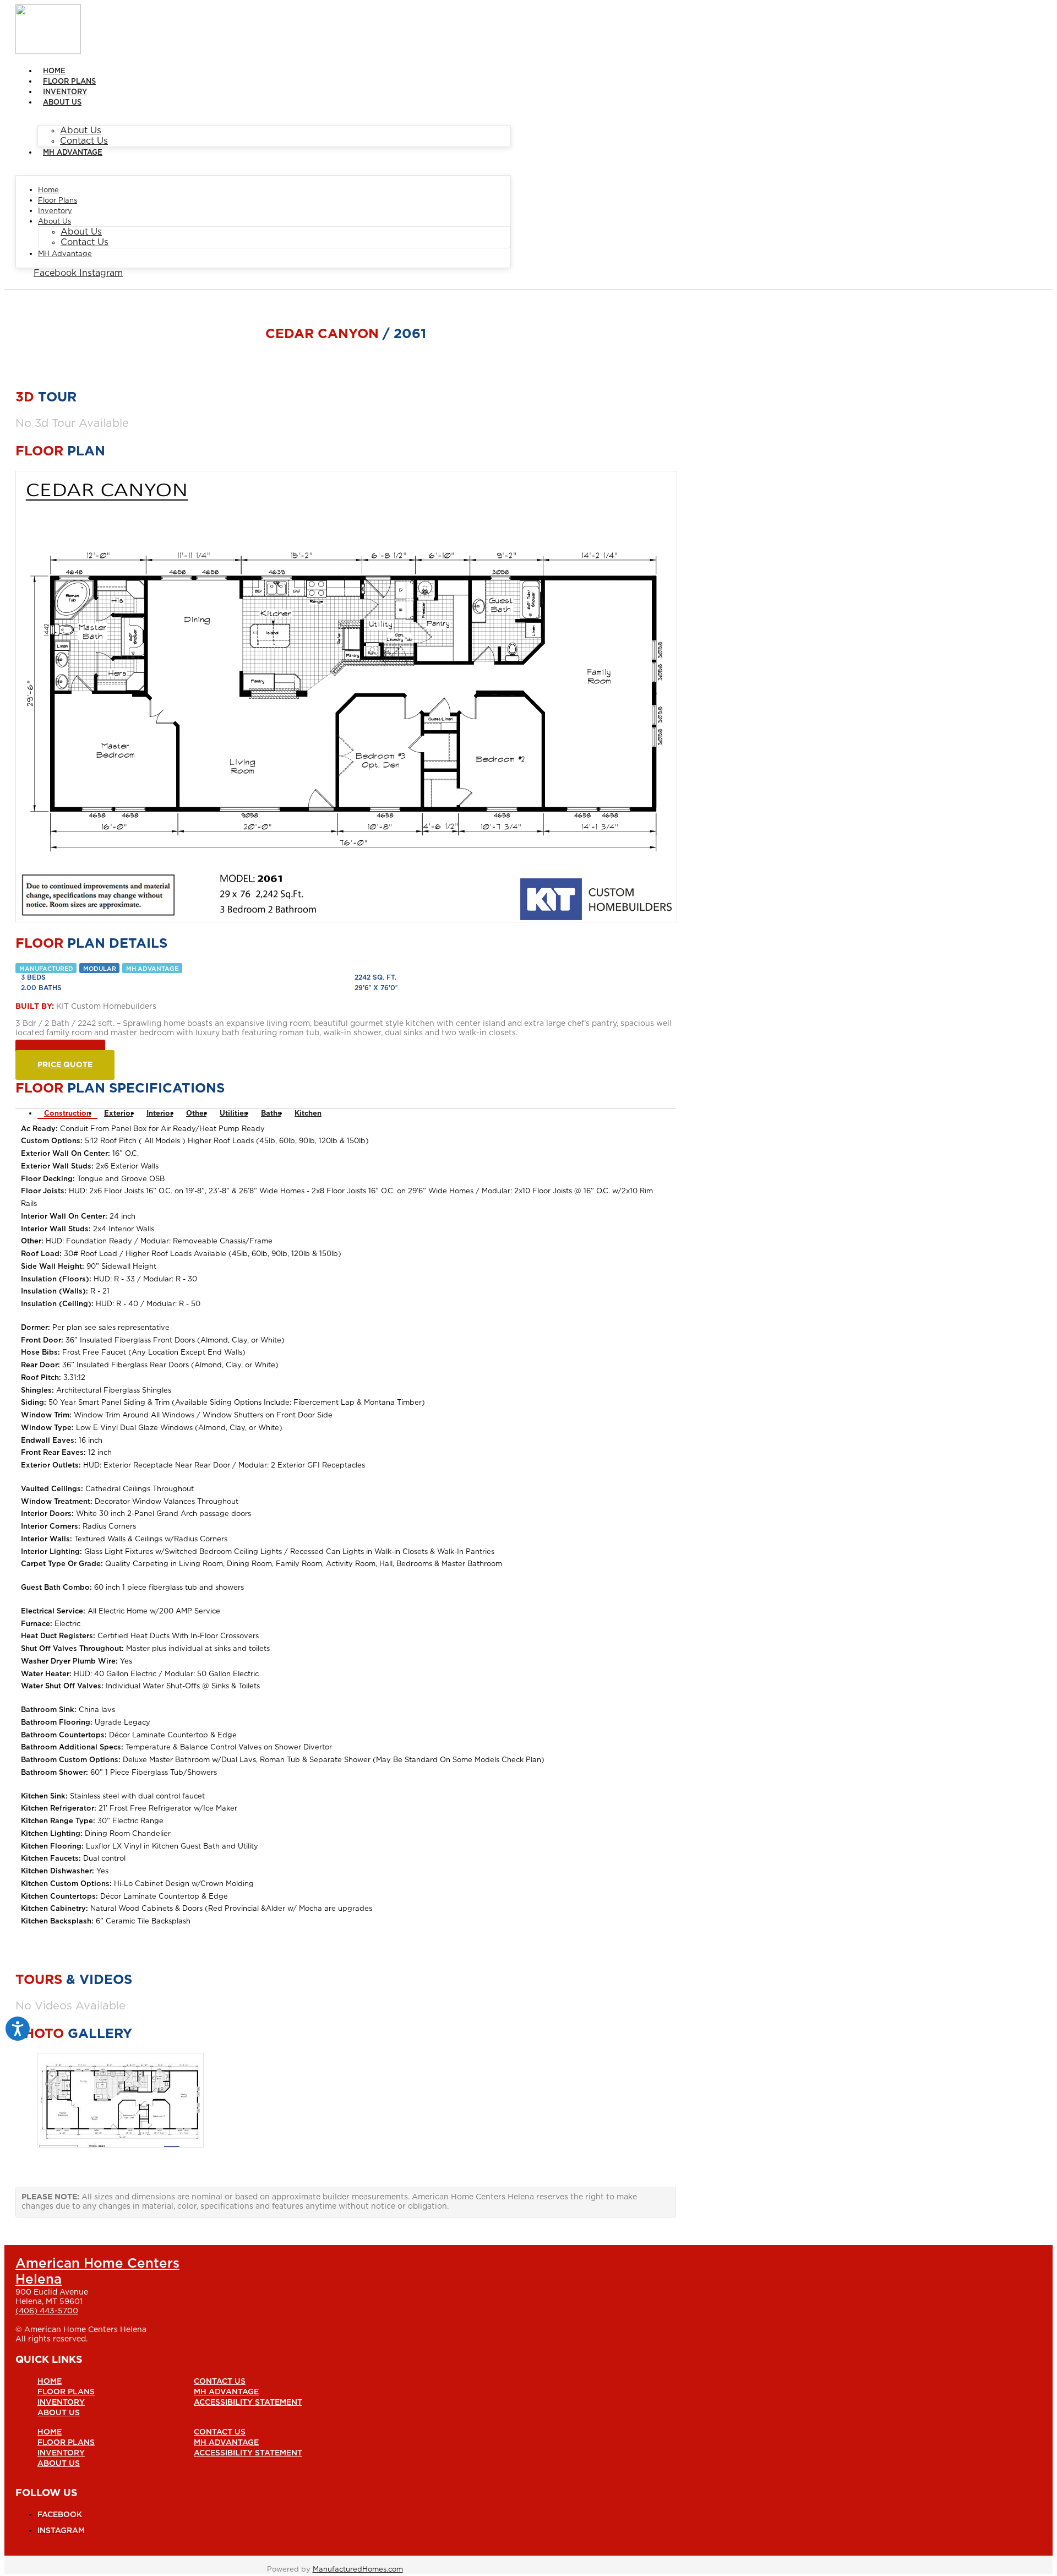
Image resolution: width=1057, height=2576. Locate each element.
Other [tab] (196, 1114)
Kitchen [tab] (308, 1114)
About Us (62, 103)
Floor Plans (69, 82)
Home (54, 71)
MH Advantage (73, 153)
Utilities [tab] (234, 1114)
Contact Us (84, 141)
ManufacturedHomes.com (358, 2570)
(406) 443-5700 (47, 2311)
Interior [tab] (160, 1114)
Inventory (65, 92)
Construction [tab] (67, 1114)
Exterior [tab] (119, 1114)
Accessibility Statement (248, 2403)
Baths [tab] (271, 1114)
